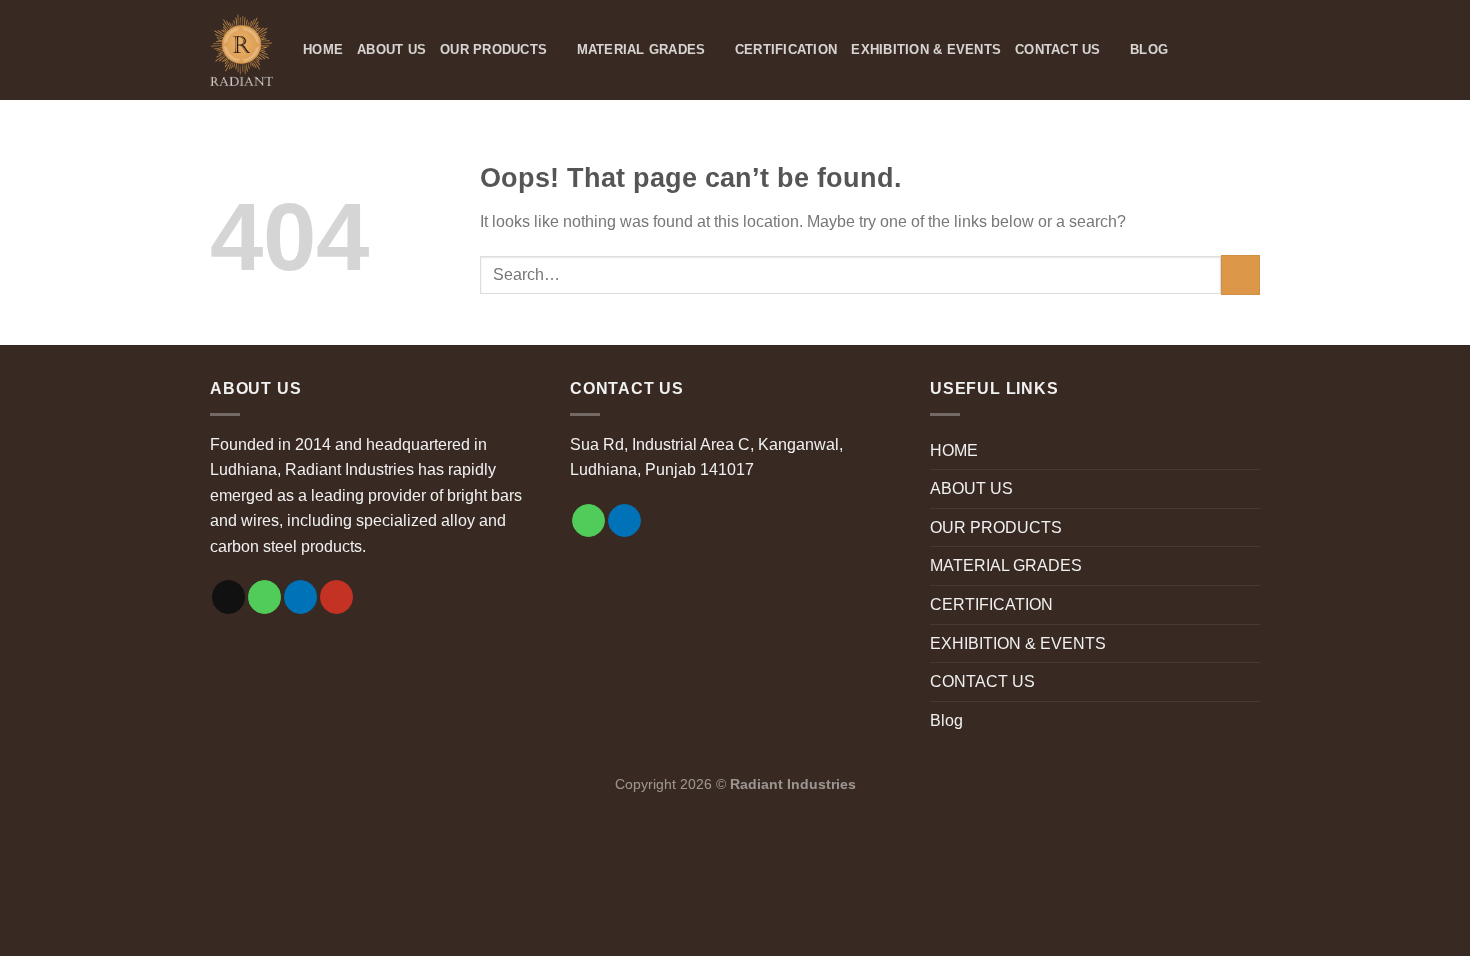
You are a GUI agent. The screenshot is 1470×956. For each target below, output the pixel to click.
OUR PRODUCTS (493, 49)
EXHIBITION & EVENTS (926, 49)
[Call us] (264, 597)
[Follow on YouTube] (336, 597)
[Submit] (1240, 274)
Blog (1149, 49)
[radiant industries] (241, 50)
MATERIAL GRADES (641, 49)
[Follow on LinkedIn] (300, 597)
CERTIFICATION (786, 49)
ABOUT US (391, 49)
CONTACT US (1058, 49)
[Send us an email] (228, 597)
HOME (323, 49)
